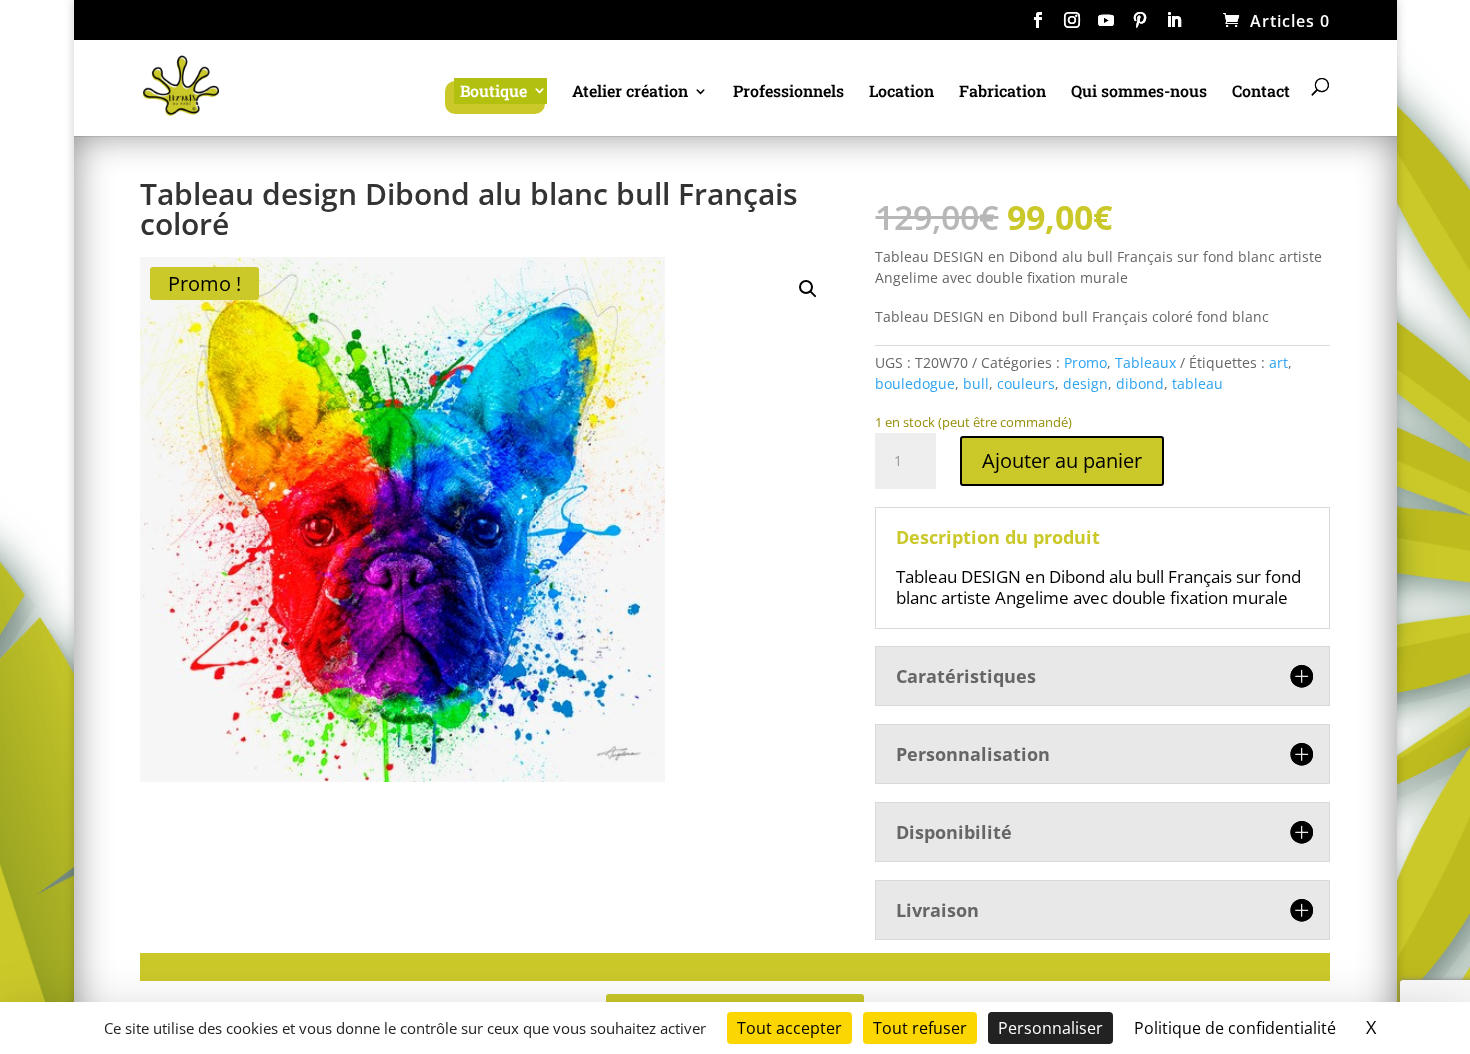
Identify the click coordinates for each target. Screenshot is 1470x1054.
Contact (1261, 92)
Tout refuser (920, 1028)
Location (901, 92)
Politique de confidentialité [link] (1235, 1028)
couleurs (1026, 383)
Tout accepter (789, 1028)
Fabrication (1002, 92)
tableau (1197, 383)
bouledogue (915, 383)
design (1085, 383)
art (1278, 362)
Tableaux (1145, 362)
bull (976, 383)
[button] (808, 289)
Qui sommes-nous (1139, 92)
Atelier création (630, 92)
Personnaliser (1050, 1028)
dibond (1140, 383)
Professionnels (788, 92)
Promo (1085, 362)
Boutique (493, 90)
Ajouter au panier (1062, 460)
